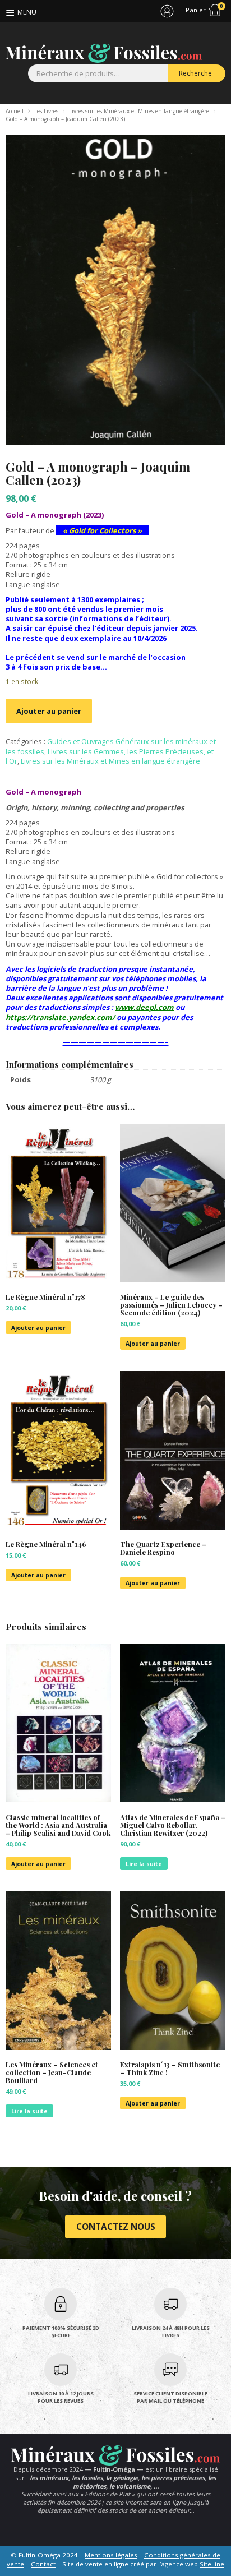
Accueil (15, 111)
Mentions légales (111, 2555)
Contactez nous (116, 2227)
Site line (212, 2564)
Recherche (195, 73)
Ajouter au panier (49, 711)
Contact (43, 2564)
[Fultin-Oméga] (104, 53)
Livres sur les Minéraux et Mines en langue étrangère (139, 111)
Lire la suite (144, 1864)
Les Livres (46, 111)
